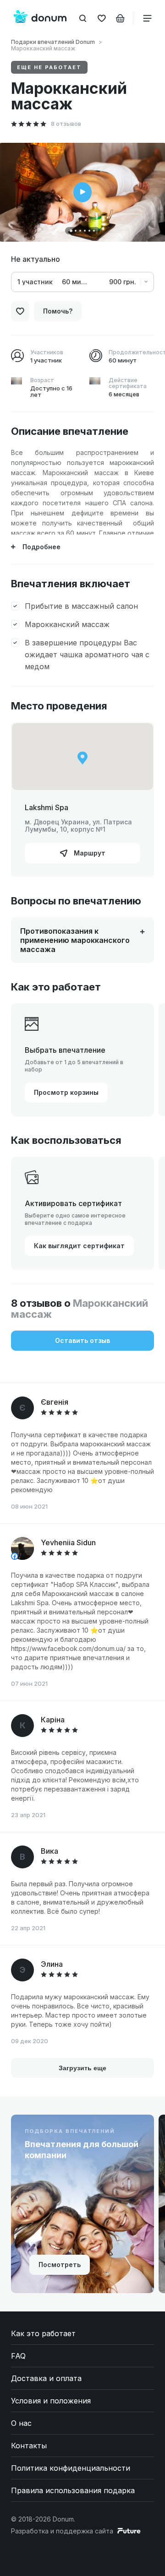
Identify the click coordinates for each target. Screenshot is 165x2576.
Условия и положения (51, 2401)
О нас (21, 2423)
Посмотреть (60, 2265)
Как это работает (43, 2333)
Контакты (29, 2446)
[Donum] (40, 18)
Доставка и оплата (46, 2378)
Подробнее (41, 547)
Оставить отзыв (82, 1340)
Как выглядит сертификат (79, 1246)
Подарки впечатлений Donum (53, 42)
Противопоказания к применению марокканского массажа (75, 940)
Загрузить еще (82, 2068)
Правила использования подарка (73, 2490)
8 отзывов (66, 124)
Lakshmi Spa (47, 807)
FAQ (18, 2356)
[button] (71, 231)
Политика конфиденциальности (71, 2468)
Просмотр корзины (66, 1092)
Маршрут (89, 853)
